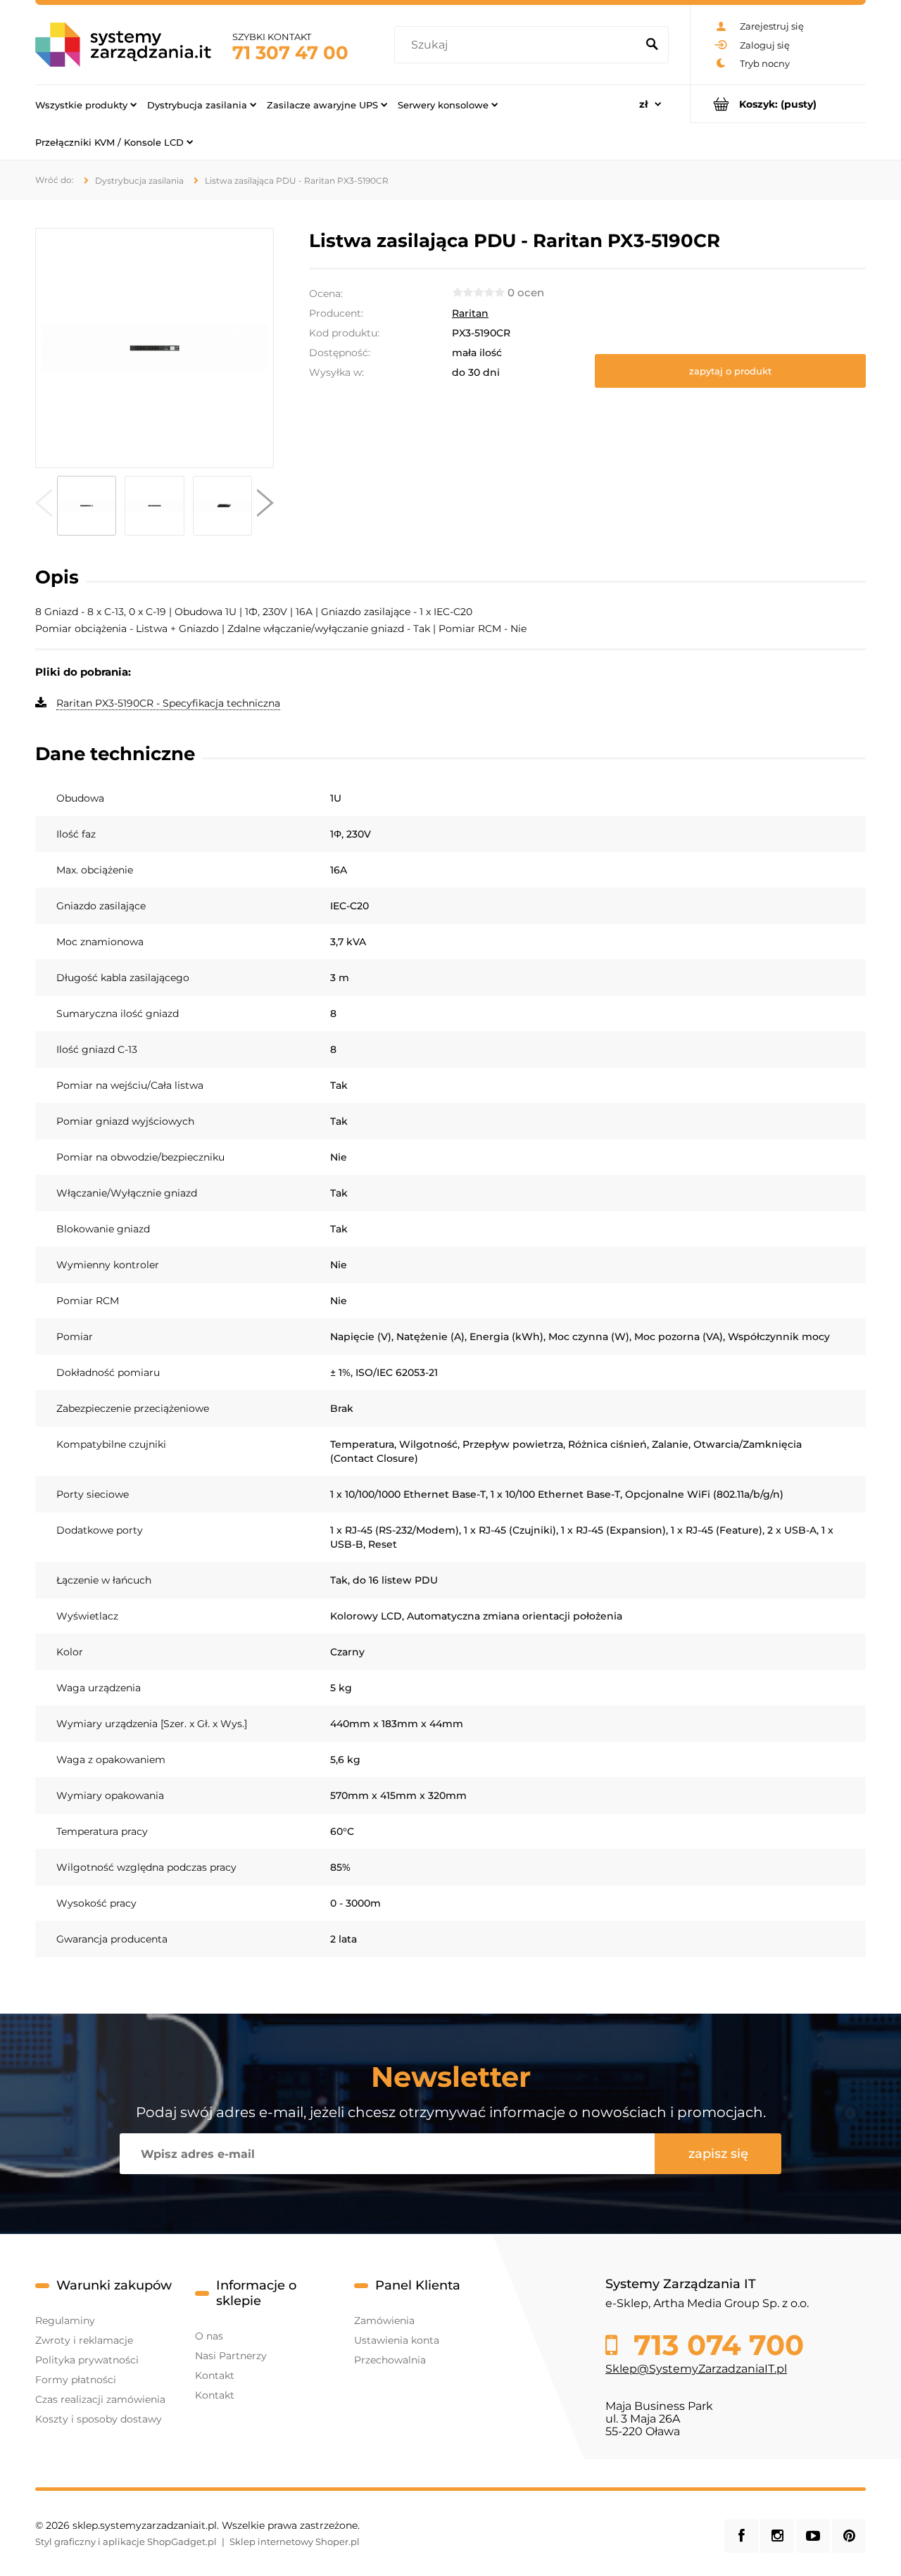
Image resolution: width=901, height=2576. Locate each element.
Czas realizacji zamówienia (100, 2399)
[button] (44, 506)
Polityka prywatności (87, 2360)
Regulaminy (65, 2321)
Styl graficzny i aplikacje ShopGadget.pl (126, 2542)
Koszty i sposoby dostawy (99, 2419)
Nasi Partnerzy (231, 2356)
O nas (209, 2336)
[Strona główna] (123, 45)
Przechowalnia (390, 2360)
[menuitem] (86, 104)
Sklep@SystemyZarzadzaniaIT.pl (696, 2369)
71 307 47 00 (290, 53)
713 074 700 (715, 2345)
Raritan (470, 313)
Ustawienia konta (397, 2340)
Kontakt (215, 2375)
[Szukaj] (652, 45)
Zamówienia (384, 2321)
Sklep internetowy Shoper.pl (295, 2542)
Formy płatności (76, 2380)
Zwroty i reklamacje (84, 2340)
